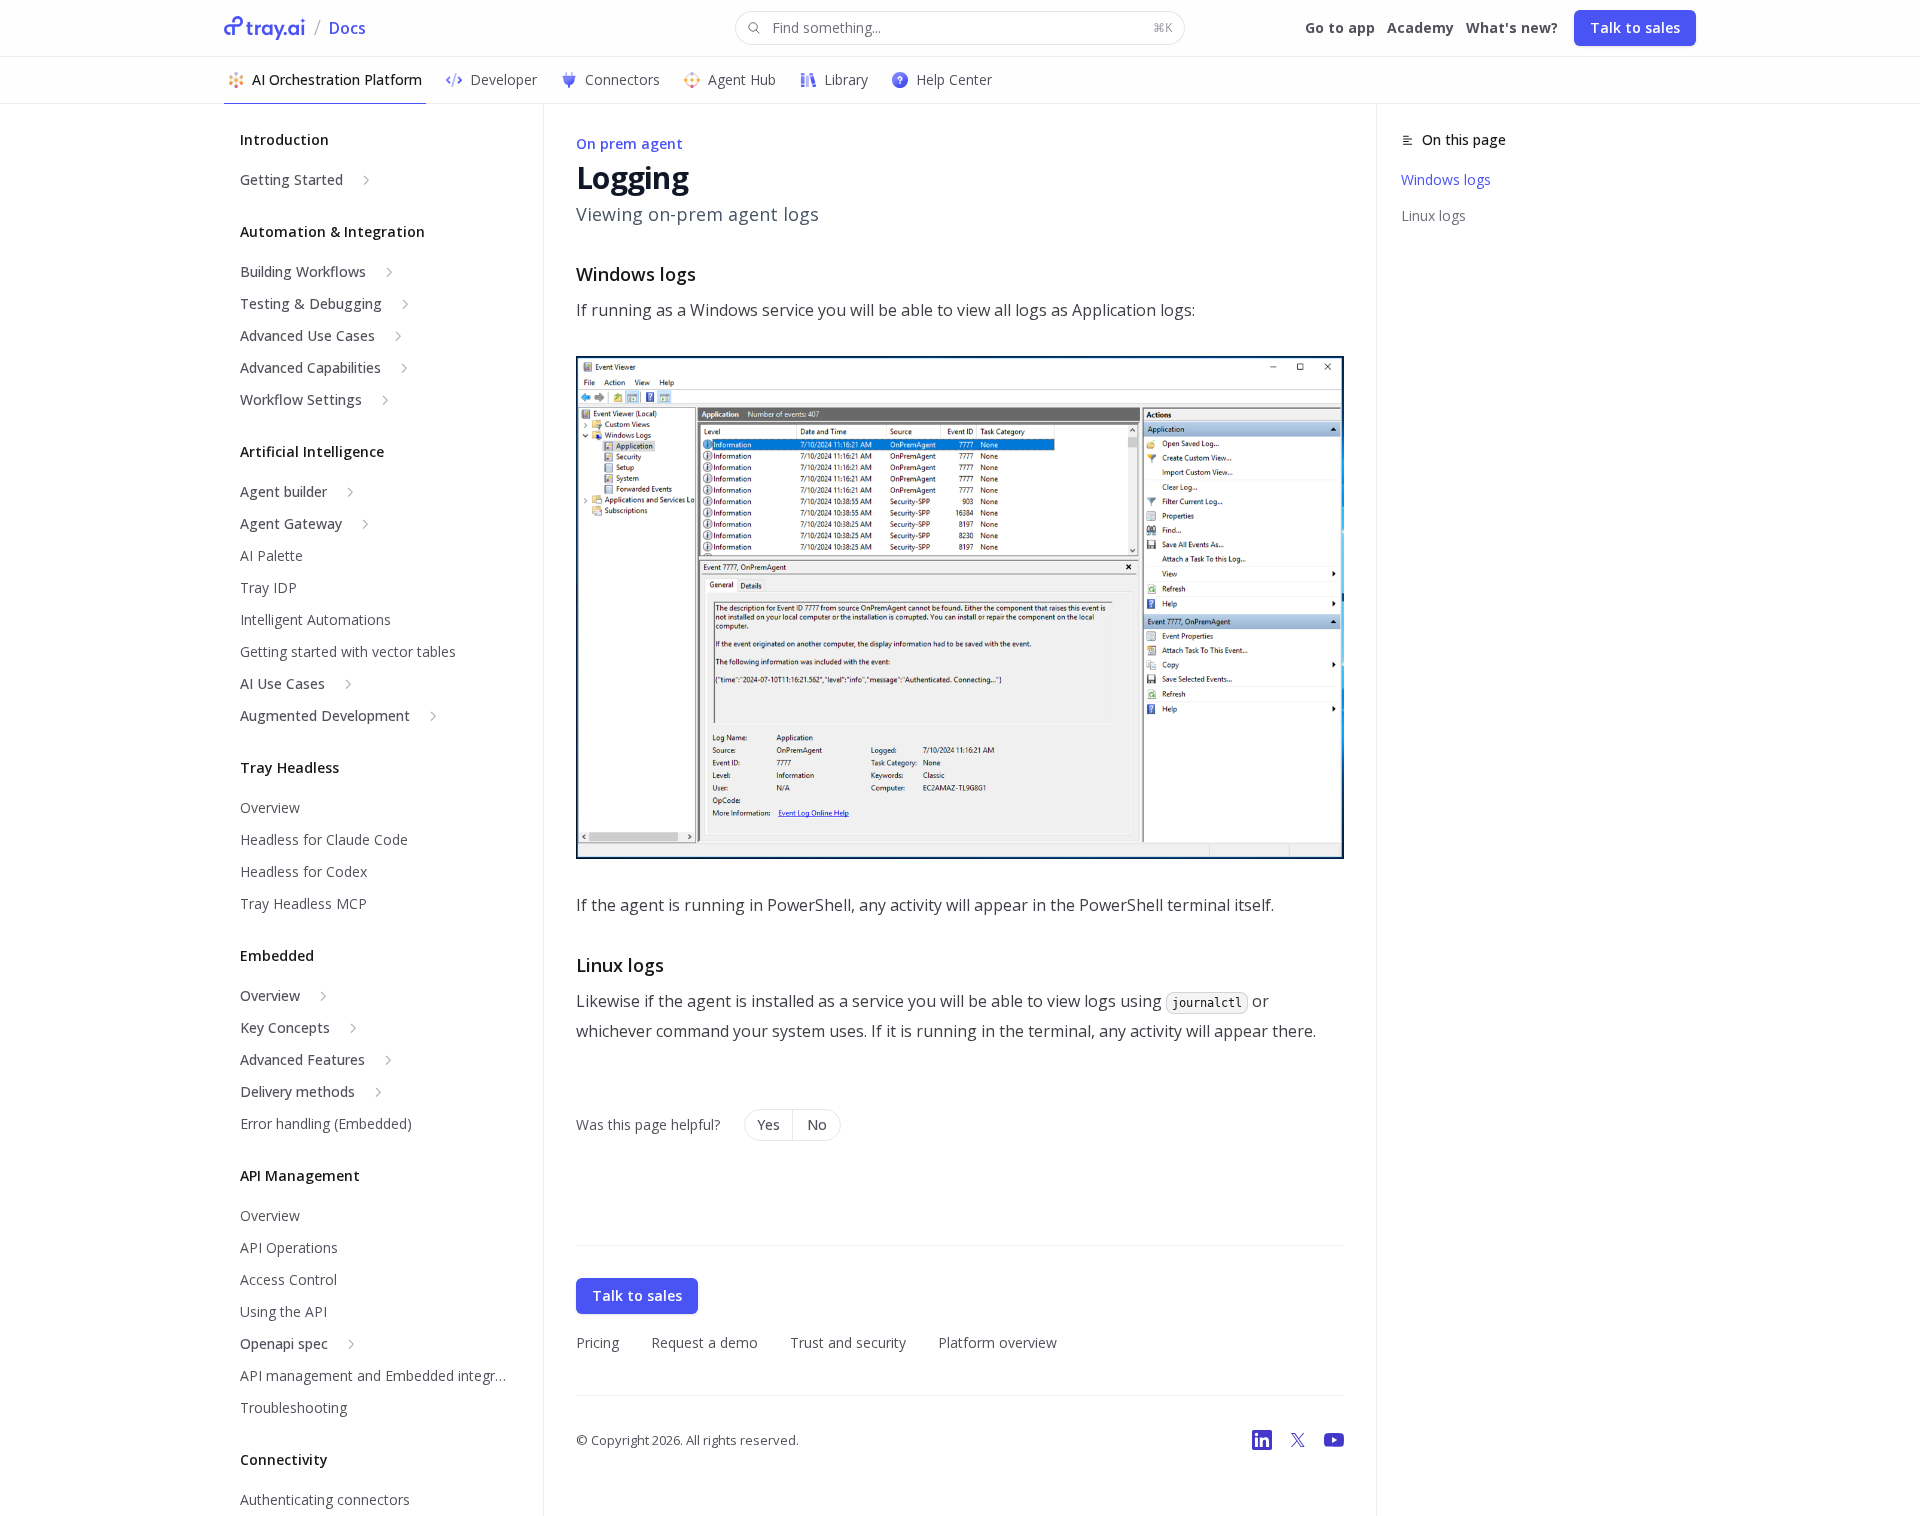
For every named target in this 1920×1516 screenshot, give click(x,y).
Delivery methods (297, 1091)
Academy (1420, 27)
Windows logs (1446, 179)
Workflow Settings (301, 399)
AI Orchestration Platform (337, 79)
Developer (503, 79)
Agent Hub (742, 79)
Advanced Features (302, 1059)
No (817, 1124)
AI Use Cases (282, 683)
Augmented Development (325, 715)
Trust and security (848, 1342)
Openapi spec (284, 1343)
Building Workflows (303, 271)
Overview (270, 995)
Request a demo (704, 1342)
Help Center (954, 79)
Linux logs (1433, 215)
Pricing (597, 1342)
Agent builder (283, 491)
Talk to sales (1635, 27)
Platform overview (997, 1342)
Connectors (622, 79)
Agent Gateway (291, 523)
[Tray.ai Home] (265, 28)
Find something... (972, 27)
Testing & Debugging (311, 303)
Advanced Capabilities (310, 367)
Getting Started (291, 179)
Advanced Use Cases (307, 335)
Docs (347, 28)
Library (846, 79)
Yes (768, 1124)
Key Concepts (285, 1027)
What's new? (1512, 27)
